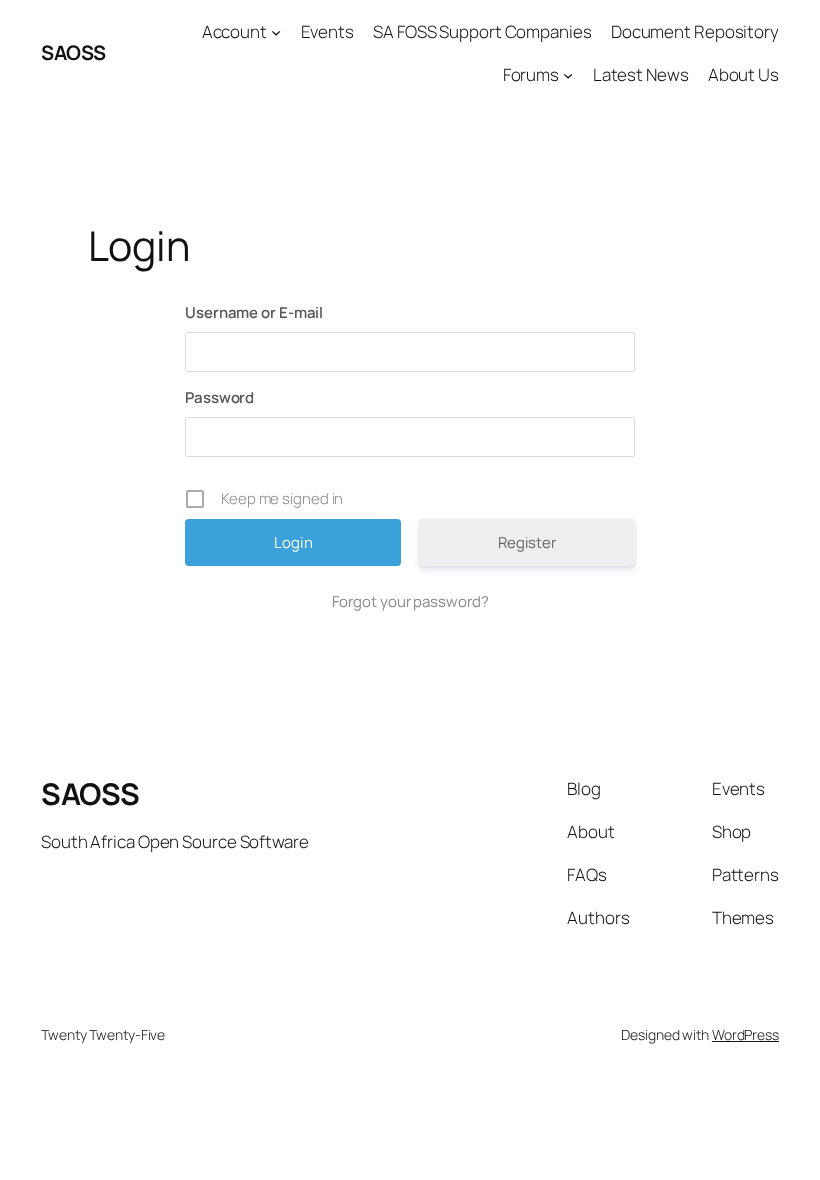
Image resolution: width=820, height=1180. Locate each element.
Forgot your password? (410, 601)
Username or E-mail (254, 312)
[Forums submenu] (568, 75)
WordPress (745, 1034)
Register (527, 542)
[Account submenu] (276, 32)
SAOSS (73, 52)
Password (219, 397)
